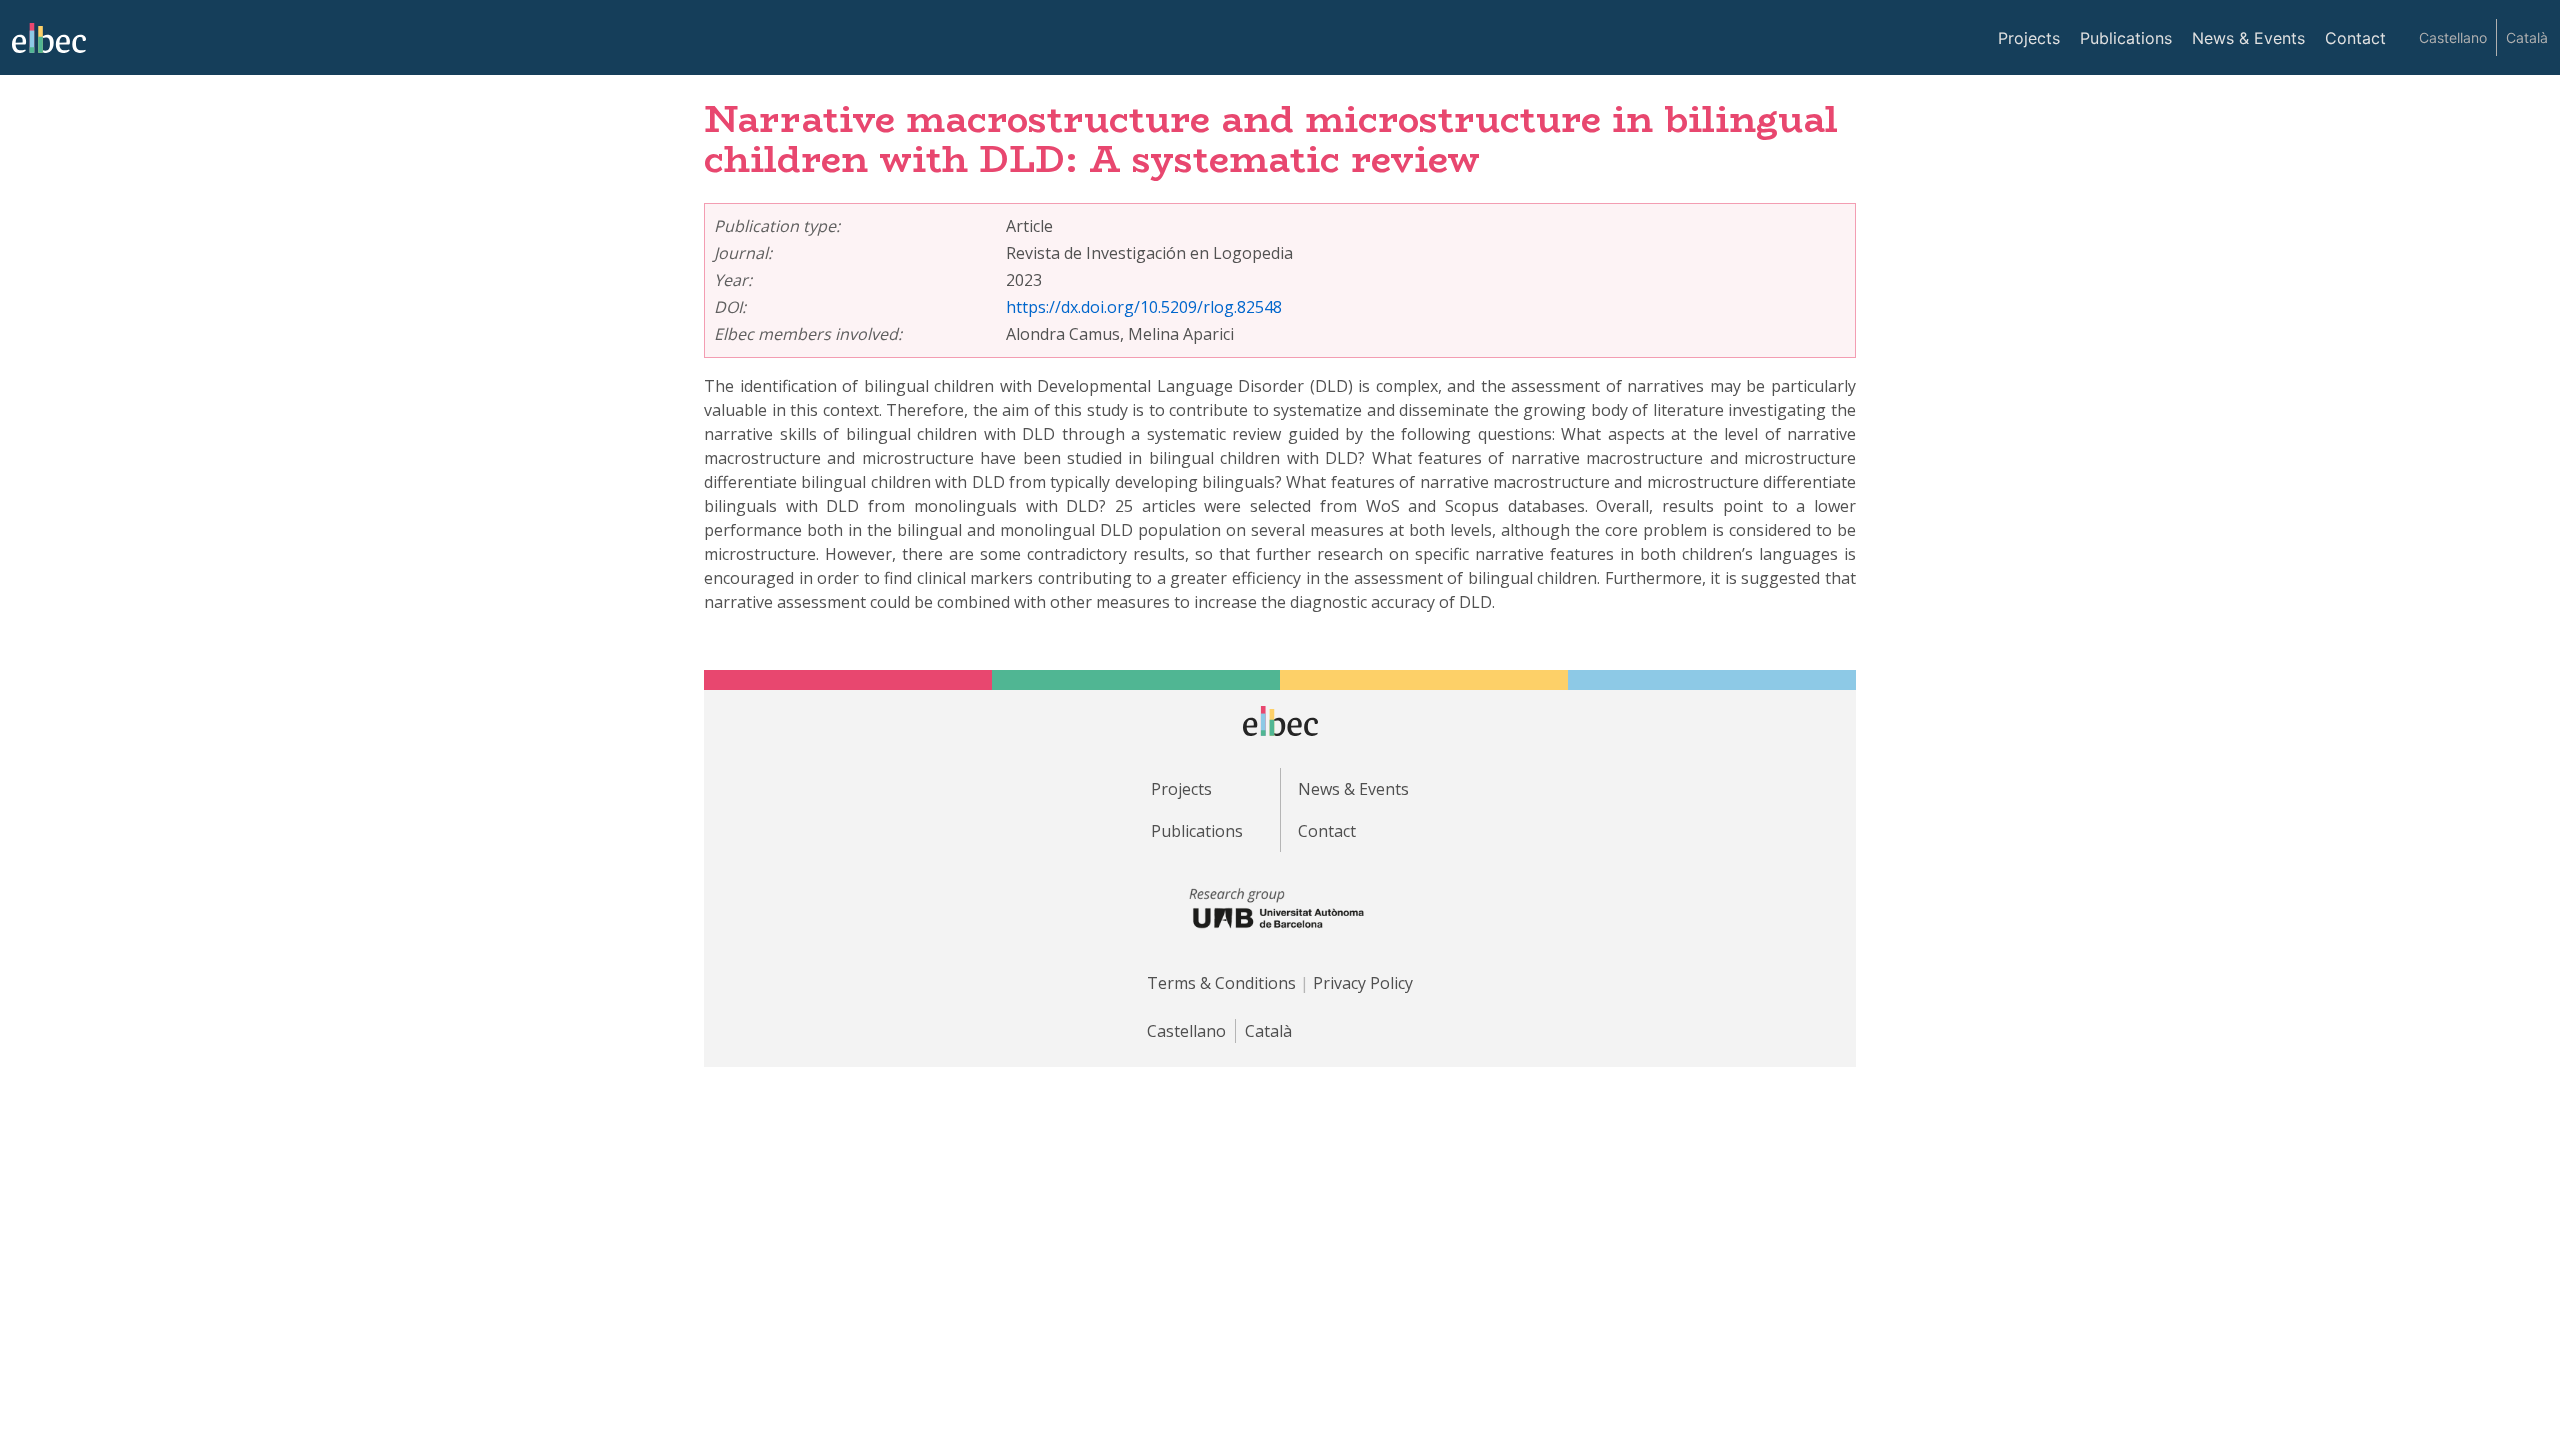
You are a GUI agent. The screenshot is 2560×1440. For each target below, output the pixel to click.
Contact (2355, 38)
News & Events (2248, 38)
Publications (2126, 38)
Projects (2029, 38)
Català (2527, 37)
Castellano (2453, 37)
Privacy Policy (1363, 983)
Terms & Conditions (1221, 983)
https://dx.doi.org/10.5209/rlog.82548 (1144, 307)
